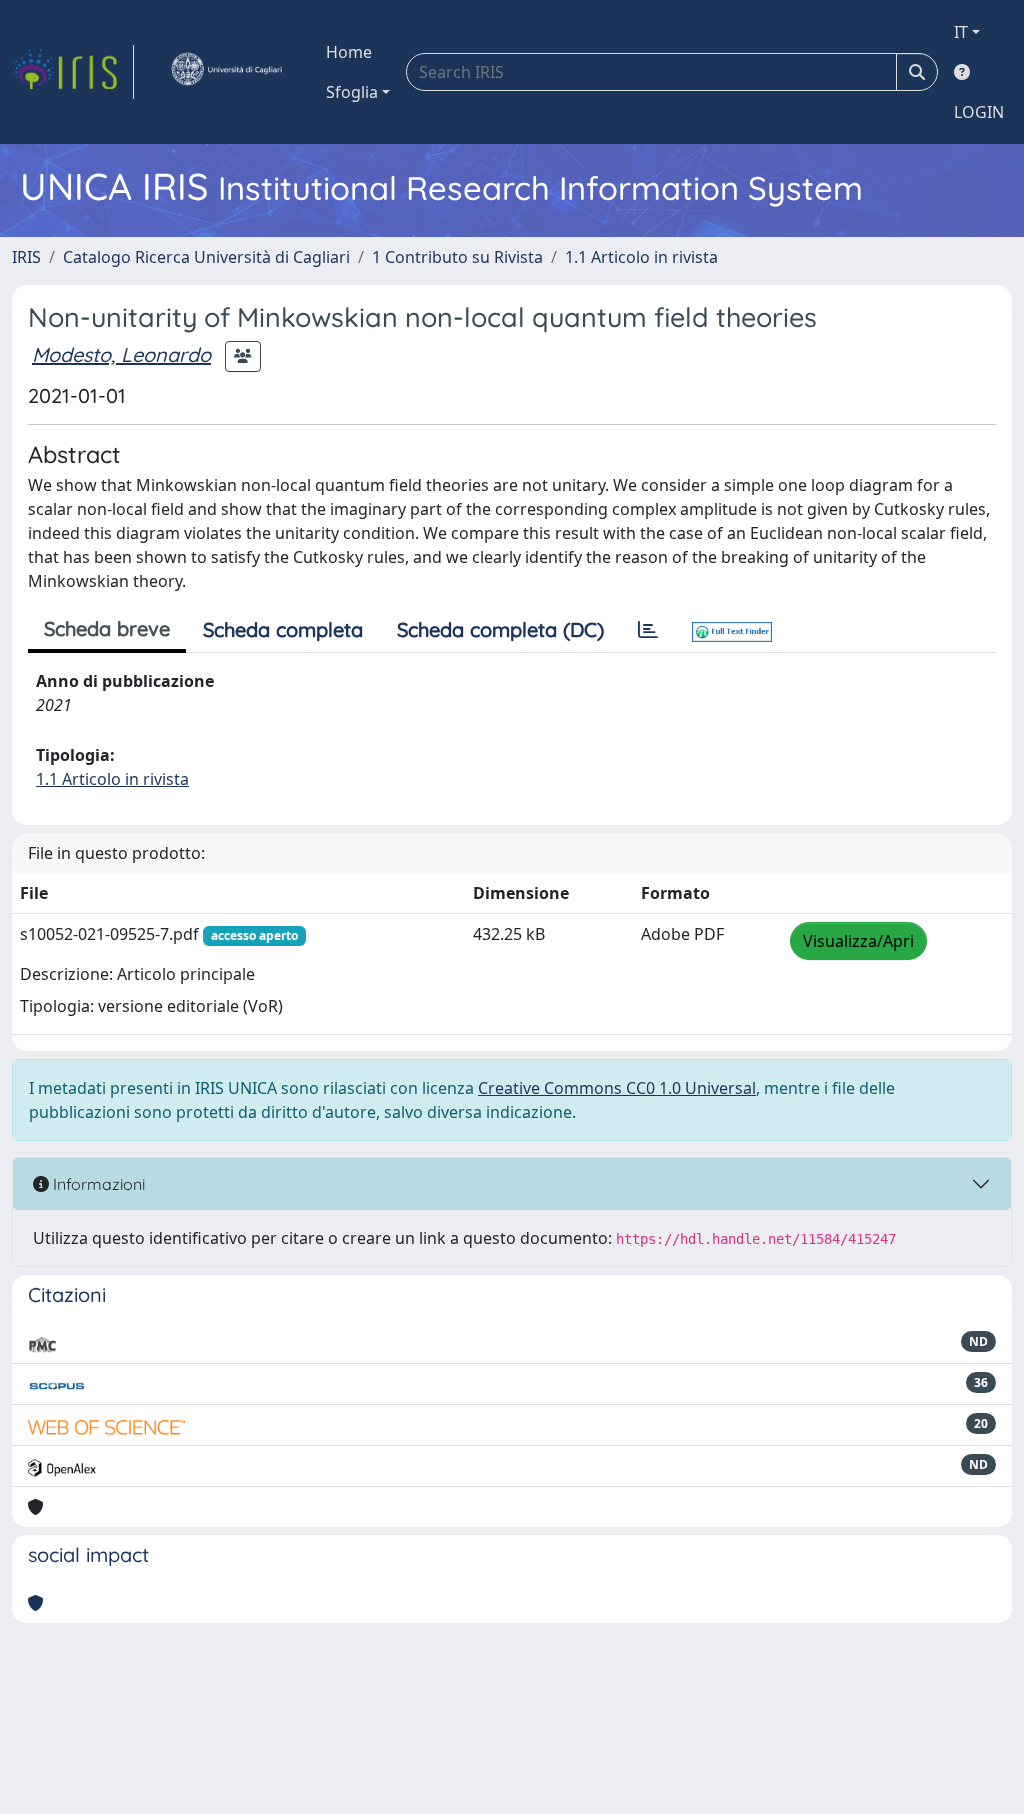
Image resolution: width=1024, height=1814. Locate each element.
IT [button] (961, 32)
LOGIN (979, 112)
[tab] (648, 630)
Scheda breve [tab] (107, 628)
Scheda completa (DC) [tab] (500, 629)
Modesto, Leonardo (121, 354)
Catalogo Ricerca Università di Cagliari (206, 257)
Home (349, 52)
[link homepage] (73, 72)
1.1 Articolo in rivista (641, 257)
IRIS (26, 257)
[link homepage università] (226, 72)
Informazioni (97, 1184)
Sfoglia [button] (352, 92)
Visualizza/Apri (858, 941)
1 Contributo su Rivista (457, 257)
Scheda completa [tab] (283, 629)
